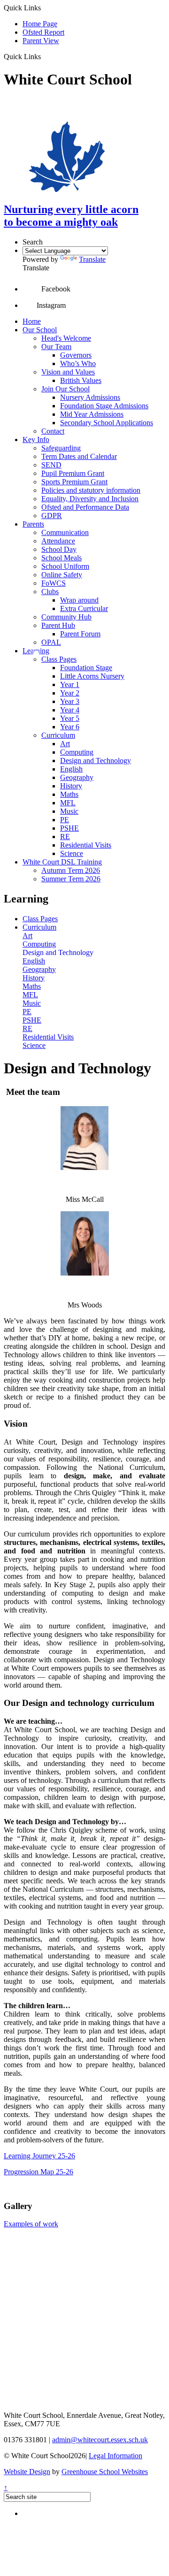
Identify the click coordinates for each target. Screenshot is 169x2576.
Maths (69, 794)
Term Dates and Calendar (79, 456)
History (71, 786)
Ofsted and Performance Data (85, 507)
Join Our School (65, 389)
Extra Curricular (84, 608)
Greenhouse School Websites (105, 2472)
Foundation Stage (86, 668)
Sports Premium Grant (74, 482)
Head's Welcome (66, 338)
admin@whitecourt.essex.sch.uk (100, 2440)
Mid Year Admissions (92, 414)
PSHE (69, 828)
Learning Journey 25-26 (39, 2156)
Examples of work (31, 2224)
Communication (65, 532)
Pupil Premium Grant (73, 473)
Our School (40, 330)
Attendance (58, 541)
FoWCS (54, 583)
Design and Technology (96, 761)
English (71, 769)
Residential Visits (86, 845)
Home (32, 321)
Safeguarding (61, 448)
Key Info (36, 440)
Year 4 (70, 710)
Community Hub (66, 617)
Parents (33, 524)
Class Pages (59, 659)
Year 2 (70, 693)
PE (65, 820)
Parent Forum (80, 634)
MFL (68, 803)
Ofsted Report (43, 32)
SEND (51, 465)
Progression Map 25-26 (38, 2172)
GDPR (52, 516)
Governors (76, 355)
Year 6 (70, 727)
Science (72, 853)
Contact (53, 431)
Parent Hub (58, 625)
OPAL (51, 642)
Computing (77, 752)
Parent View (41, 41)
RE (65, 837)
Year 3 (70, 701)
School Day (59, 549)
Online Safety (62, 575)
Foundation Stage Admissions (104, 406)
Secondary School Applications (107, 423)
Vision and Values (68, 372)
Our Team (56, 347)
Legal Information (115, 2456)
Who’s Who (78, 363)
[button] (44, 56)
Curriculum (58, 735)
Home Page (40, 24)
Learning (36, 651)
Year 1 (70, 684)
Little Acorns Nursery (92, 676)
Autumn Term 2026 (71, 870)
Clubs (50, 592)
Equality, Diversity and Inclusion (90, 499)
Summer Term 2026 (71, 879)
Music (69, 811)
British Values (81, 380)
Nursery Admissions (90, 397)
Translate (92, 259)
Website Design (27, 2472)
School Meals (61, 558)
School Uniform (65, 566)
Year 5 (70, 718)
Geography (77, 777)
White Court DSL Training (62, 862)
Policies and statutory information (91, 490)
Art (65, 744)
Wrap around (79, 600)
